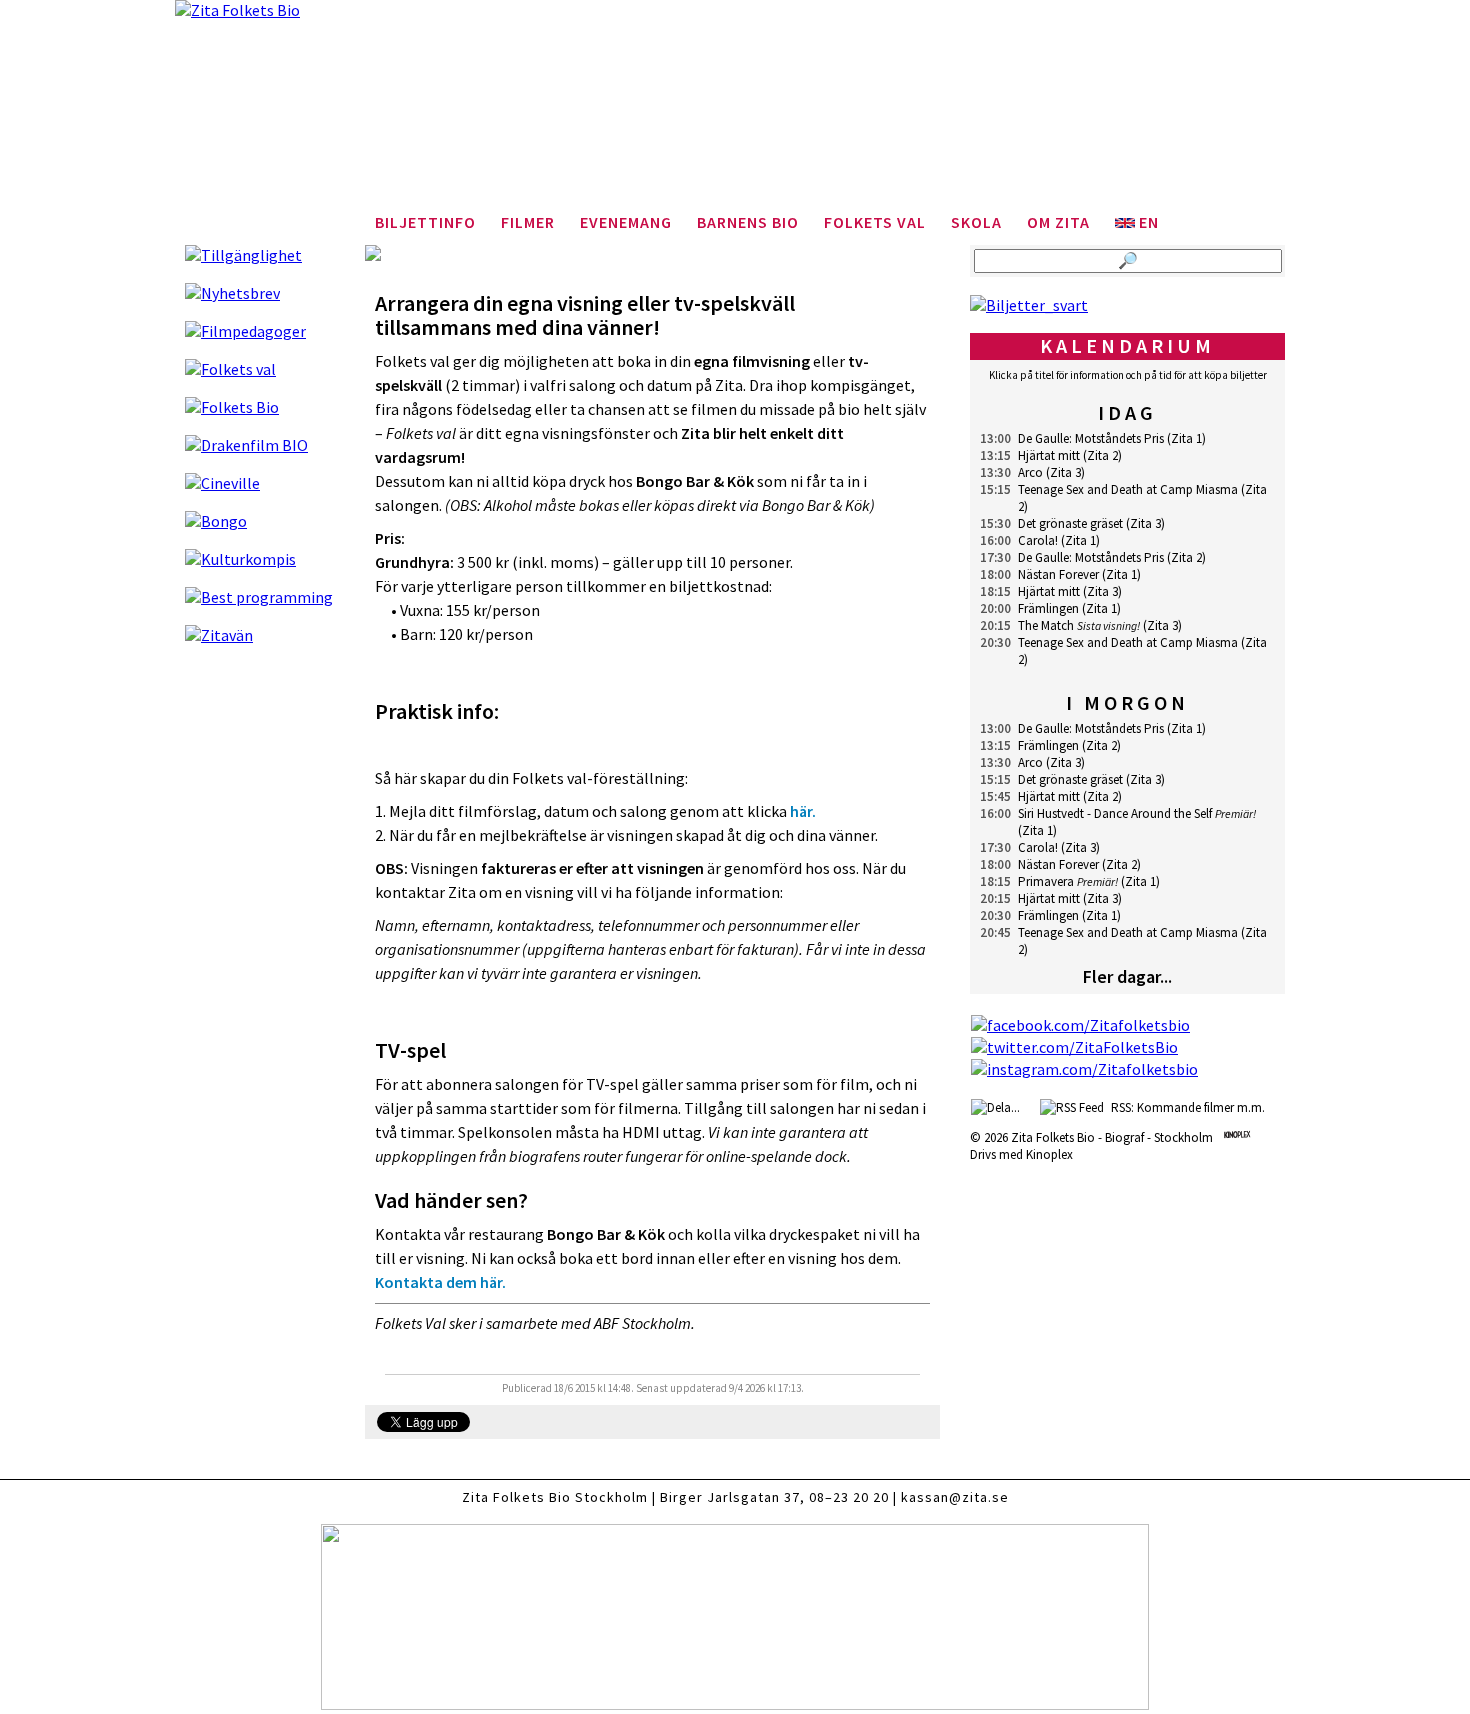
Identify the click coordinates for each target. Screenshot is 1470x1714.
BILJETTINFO (425, 222)
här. (803, 811)
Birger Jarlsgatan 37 (730, 1497)
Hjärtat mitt (1049, 455)
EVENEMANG (626, 222)
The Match (1046, 625)
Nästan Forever (1058, 574)
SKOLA (976, 222)
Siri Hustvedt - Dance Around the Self (1115, 813)
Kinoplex (1049, 1154)
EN (1147, 222)
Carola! (1038, 540)
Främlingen (1048, 608)
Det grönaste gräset (1070, 523)
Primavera (1046, 881)
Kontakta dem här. (440, 1282)
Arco (1030, 472)
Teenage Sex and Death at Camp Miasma (1128, 489)
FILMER (528, 222)
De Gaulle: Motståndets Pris (1091, 438)
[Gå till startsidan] (735, 110)
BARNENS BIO (748, 222)
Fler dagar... (1127, 976)
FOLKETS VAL (875, 222)
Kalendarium (1127, 345)
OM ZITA (1058, 222)
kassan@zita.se (955, 1497)
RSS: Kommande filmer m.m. (1185, 1107)
